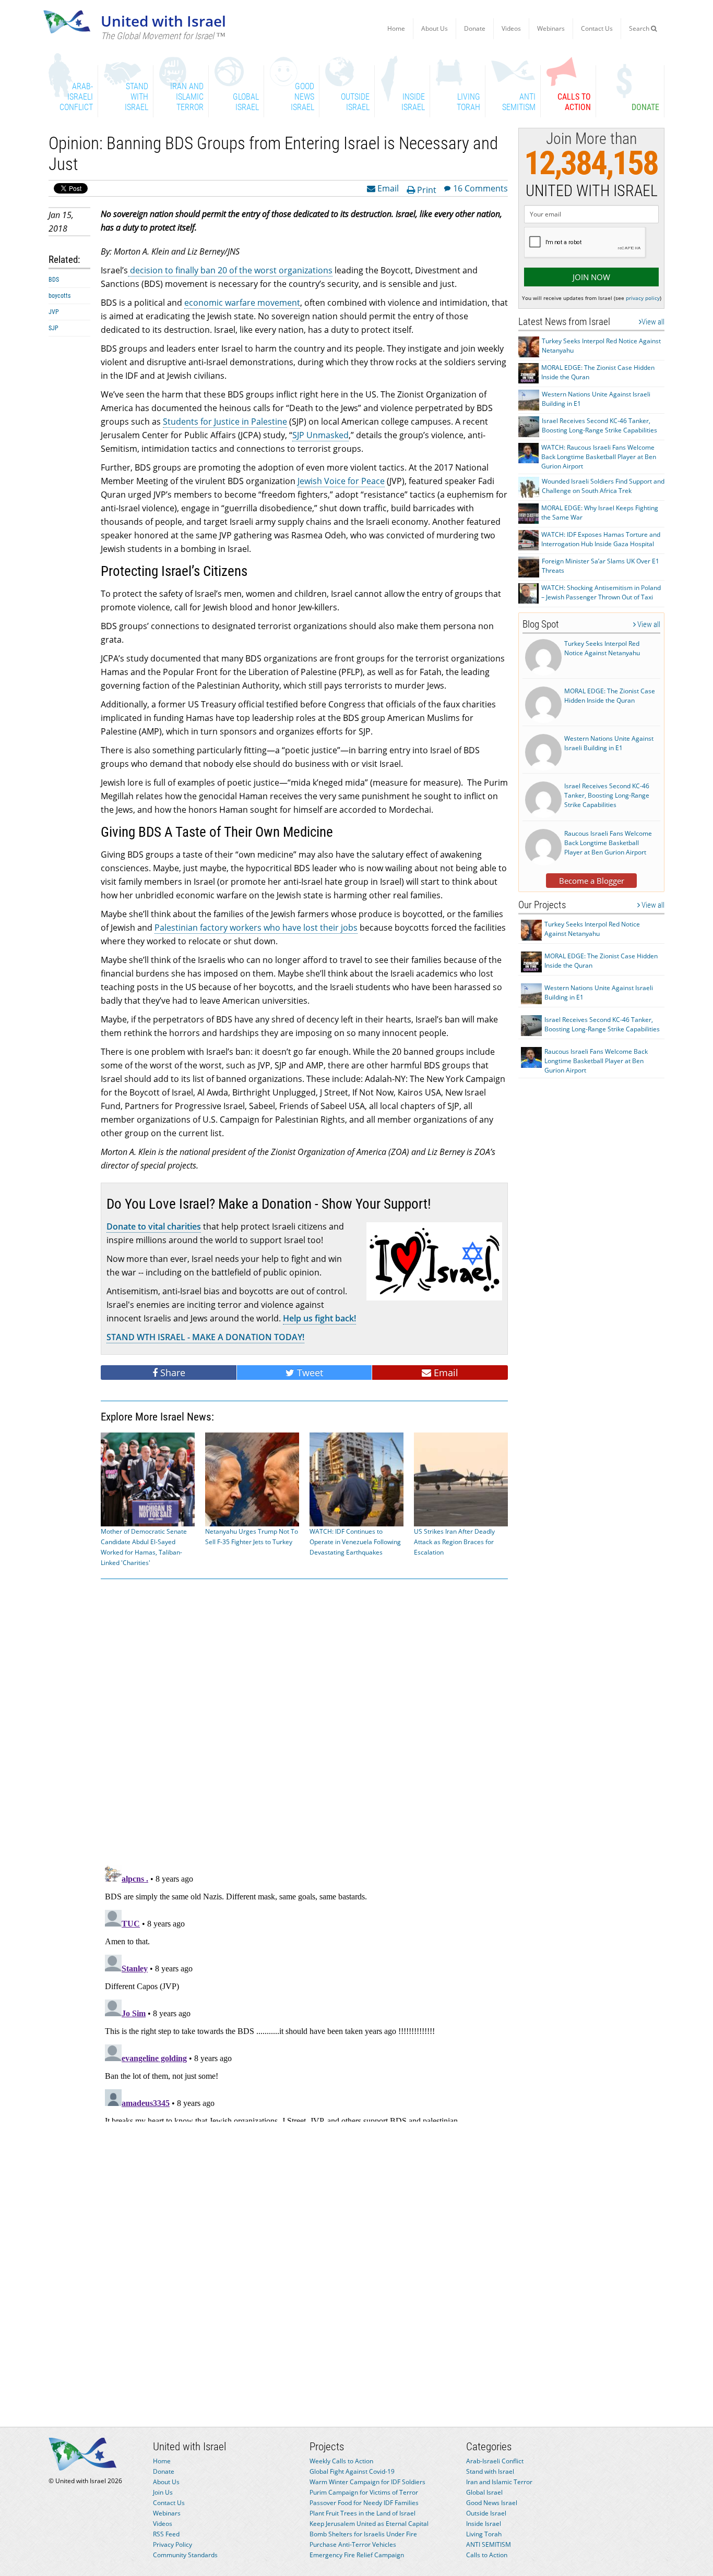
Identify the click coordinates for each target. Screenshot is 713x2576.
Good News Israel (492, 2503)
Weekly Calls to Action (341, 2461)
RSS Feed (166, 2534)
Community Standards (185, 2555)
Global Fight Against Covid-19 (352, 2471)
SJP (54, 328)
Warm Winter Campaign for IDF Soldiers (367, 2482)
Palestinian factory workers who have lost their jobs (256, 928)
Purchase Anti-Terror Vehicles (353, 2544)
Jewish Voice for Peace (341, 481)
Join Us (163, 2492)
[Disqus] (304, 1991)
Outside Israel (486, 2513)
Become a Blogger (592, 881)
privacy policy (643, 298)
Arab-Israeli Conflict (495, 2461)
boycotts (60, 296)
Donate (475, 28)
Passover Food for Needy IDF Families (364, 2503)
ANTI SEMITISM (489, 2544)
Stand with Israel (490, 2471)
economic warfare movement (242, 303)
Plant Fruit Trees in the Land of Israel (363, 2513)
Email (387, 188)
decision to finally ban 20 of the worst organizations (230, 270)
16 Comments (480, 188)
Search (640, 28)
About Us (435, 28)
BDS (54, 280)
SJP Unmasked (320, 435)
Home (396, 28)
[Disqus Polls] (304, 1720)
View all (653, 322)
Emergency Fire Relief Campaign (357, 2555)
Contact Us (597, 28)
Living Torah (484, 2534)
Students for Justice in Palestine (225, 422)
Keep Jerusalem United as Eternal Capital (369, 2524)
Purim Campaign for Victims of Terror (364, 2492)
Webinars (551, 28)
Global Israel (484, 2492)
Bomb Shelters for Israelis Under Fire (363, 2534)
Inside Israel (484, 2524)
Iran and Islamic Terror (499, 2482)
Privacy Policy (173, 2544)
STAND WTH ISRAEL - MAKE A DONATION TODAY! (205, 1337)
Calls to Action (487, 2555)
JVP (54, 312)
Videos (511, 28)
